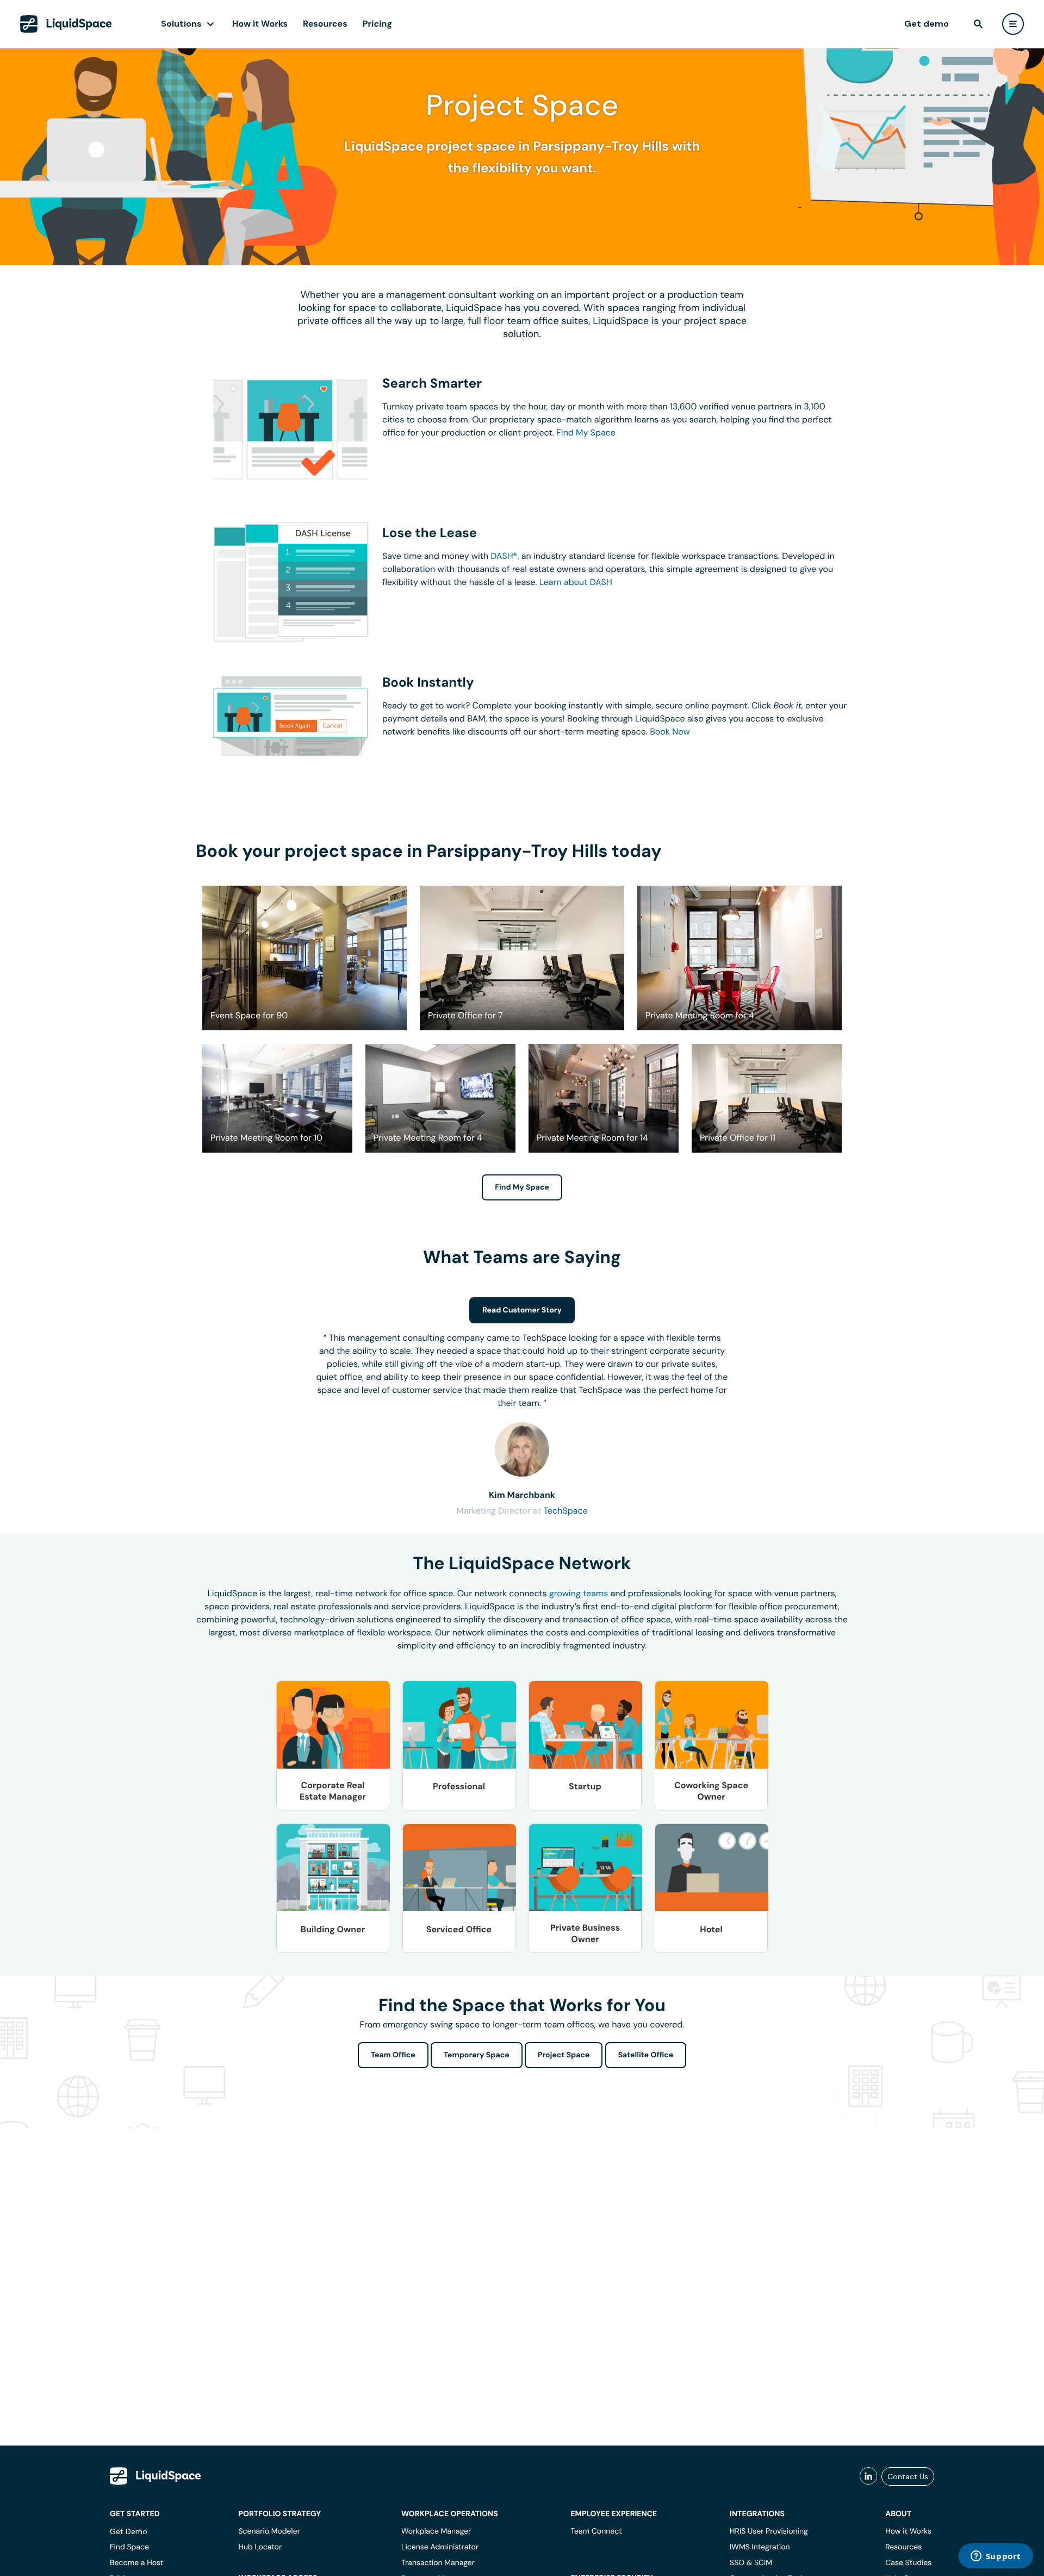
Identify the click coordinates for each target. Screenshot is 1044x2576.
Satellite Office (646, 2055)
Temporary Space (477, 2055)
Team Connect (596, 2531)
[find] (978, 24)
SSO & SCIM (751, 2563)
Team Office (393, 2055)
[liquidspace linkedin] (868, 2477)
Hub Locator (260, 2547)
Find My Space (586, 433)
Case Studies (908, 2563)
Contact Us (908, 2477)
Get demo (927, 24)
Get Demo (129, 2531)
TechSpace (565, 1511)
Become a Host (136, 2563)
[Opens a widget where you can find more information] (996, 2557)
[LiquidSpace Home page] (66, 24)
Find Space (129, 2547)
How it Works (260, 24)
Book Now (670, 732)
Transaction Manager (438, 2563)
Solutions (181, 24)
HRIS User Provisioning (769, 2531)
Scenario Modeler (269, 2531)
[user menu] (1013, 24)
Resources (325, 24)
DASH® (504, 556)
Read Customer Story (522, 1310)
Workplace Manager (436, 2531)
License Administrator (440, 2547)
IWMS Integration (760, 2547)
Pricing (377, 24)
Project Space (564, 2055)
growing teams (579, 1593)
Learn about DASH (576, 582)
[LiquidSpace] (156, 2476)
